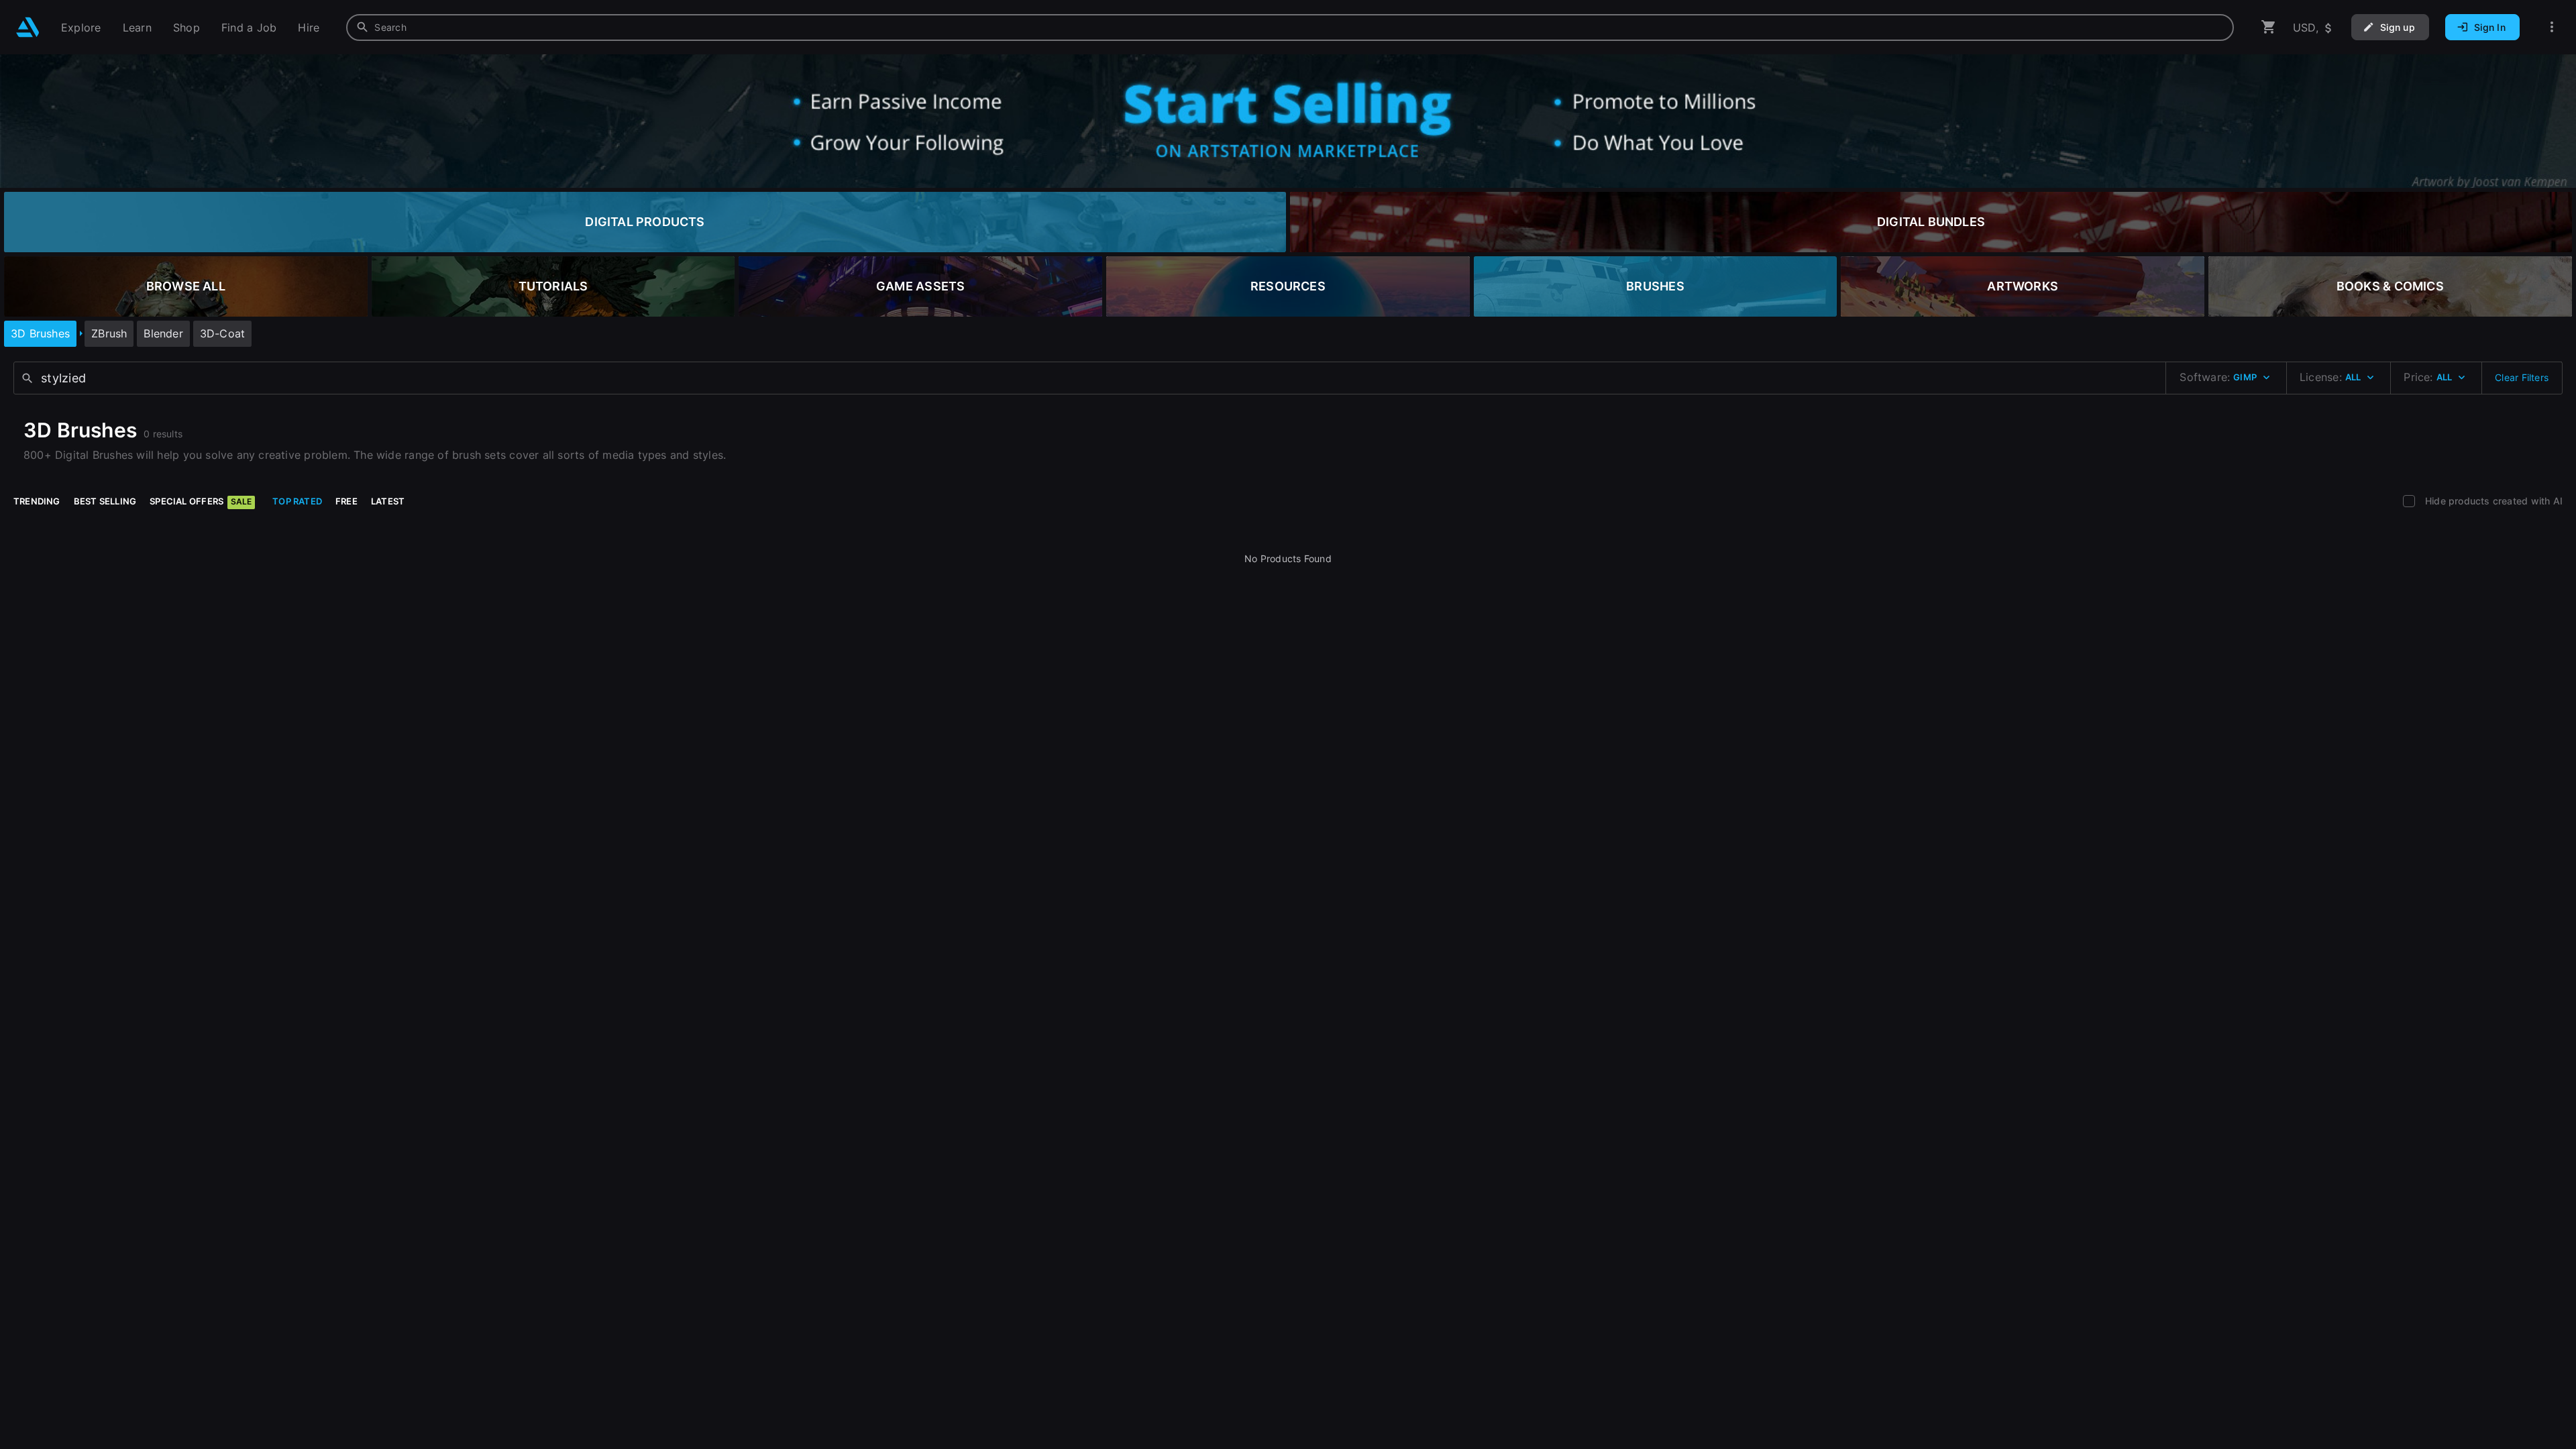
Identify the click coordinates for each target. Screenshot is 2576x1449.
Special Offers (201, 501)
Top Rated (297, 501)
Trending (37, 501)
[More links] (2552, 27)
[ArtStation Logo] (28, 27)
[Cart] (2269, 27)
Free (346, 501)
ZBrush (109, 333)
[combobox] (1290, 28)
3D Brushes (40, 333)
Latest (388, 501)
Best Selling (105, 501)
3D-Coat (222, 333)
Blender (163, 333)
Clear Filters (2522, 377)
